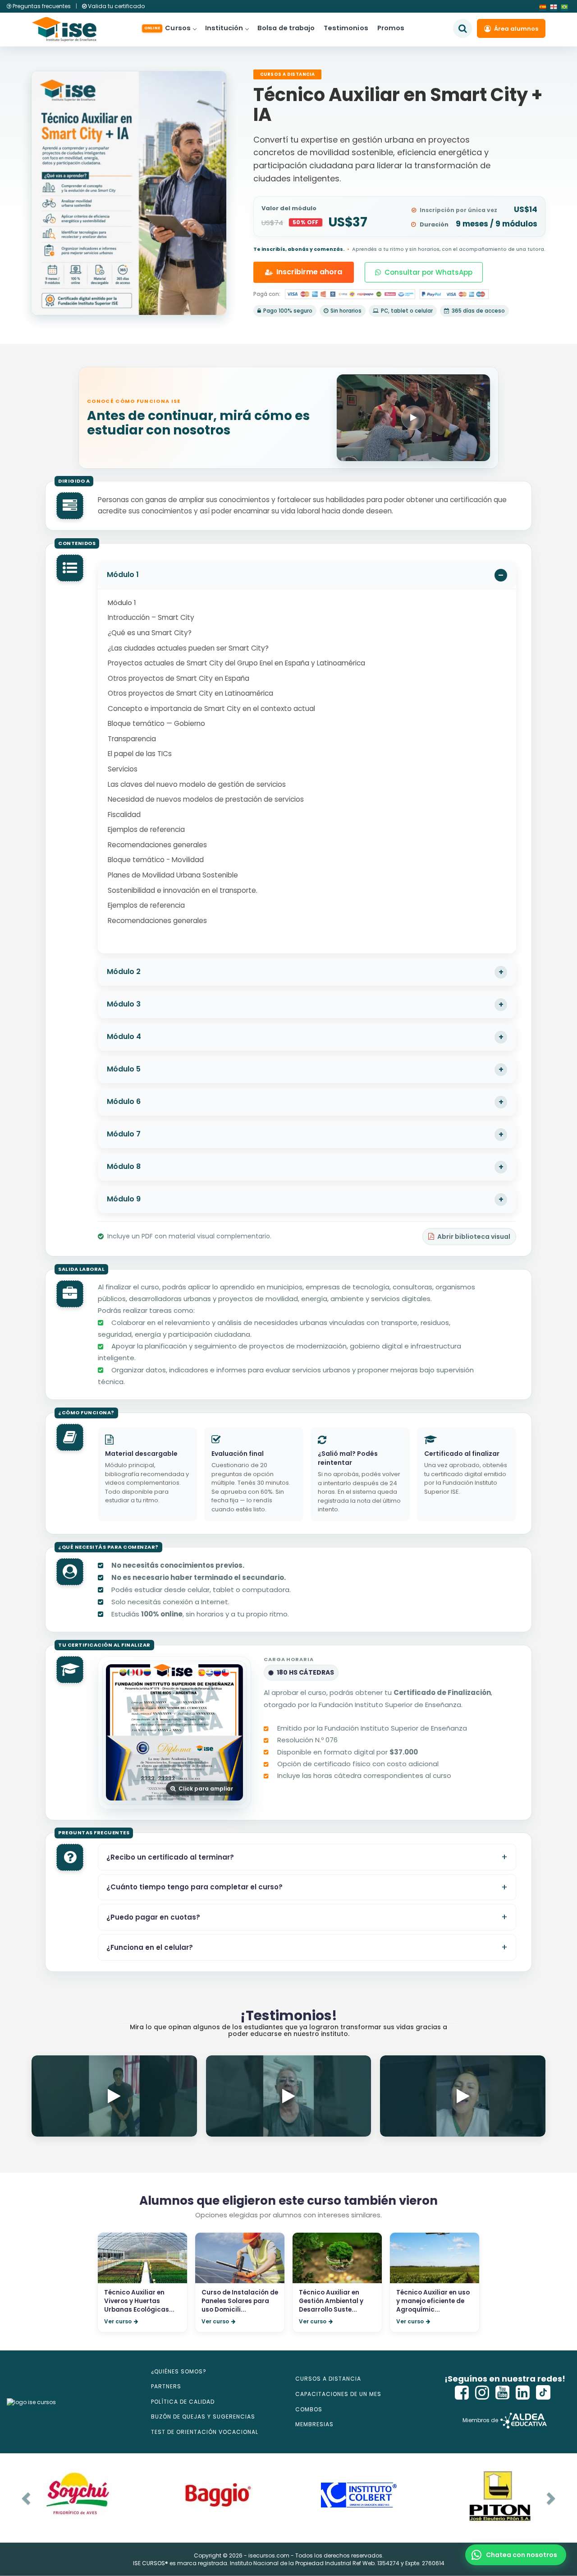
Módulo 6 (124, 1101)
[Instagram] (482, 2393)
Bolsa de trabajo (286, 28)
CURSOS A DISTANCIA (328, 2379)
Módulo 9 (124, 1199)
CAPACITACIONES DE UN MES (338, 2394)
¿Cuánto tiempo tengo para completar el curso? (195, 1887)
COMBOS (309, 2409)
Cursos (167, 28)
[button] (516, 2555)
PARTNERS (166, 2386)
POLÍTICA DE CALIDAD (183, 2402)
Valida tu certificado (116, 6)
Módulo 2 (124, 972)
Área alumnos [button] (516, 29)
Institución (224, 28)
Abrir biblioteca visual (474, 1237)
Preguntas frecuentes (42, 6)
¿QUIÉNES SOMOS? (179, 2371)
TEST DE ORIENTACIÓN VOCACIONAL (205, 2432)
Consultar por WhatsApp (428, 272)
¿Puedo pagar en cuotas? (153, 1917)
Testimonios (346, 28)
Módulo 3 (124, 1004)
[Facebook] (462, 2393)
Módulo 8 (124, 1166)
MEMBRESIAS (314, 2424)
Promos (391, 28)
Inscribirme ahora (309, 272)
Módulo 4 (124, 1036)
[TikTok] (543, 2393)
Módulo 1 (123, 575)
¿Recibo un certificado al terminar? (170, 1857)
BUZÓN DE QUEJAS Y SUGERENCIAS (203, 2417)
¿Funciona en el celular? (150, 1947)
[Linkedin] (523, 2393)
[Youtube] (503, 2393)
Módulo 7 (124, 1134)
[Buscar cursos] (463, 28)
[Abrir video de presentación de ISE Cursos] (413, 418)
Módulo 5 (124, 1069)
